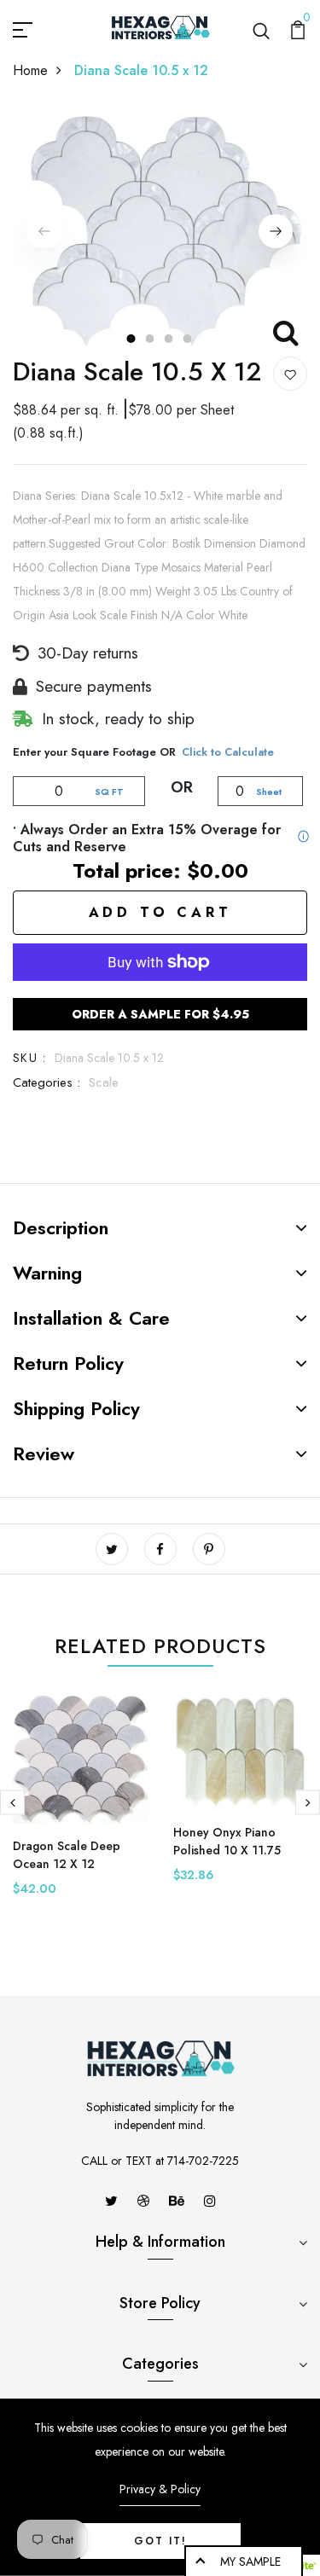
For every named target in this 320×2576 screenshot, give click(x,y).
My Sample (250, 2561)
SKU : (29, 1058)
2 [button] (151, 339)
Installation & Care (91, 1318)
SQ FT (109, 792)
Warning (47, 1273)
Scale (104, 1082)
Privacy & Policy (160, 2489)
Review (44, 1453)
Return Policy (68, 1363)
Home (30, 70)
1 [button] (132, 339)
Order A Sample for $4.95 (160, 1014)
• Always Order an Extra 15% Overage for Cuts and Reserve (147, 838)
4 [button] (189, 339)
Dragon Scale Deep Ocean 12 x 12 (67, 1855)
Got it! (160, 2541)
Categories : (47, 1082)
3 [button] (170, 339)
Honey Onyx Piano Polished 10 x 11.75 (227, 1841)
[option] (160, 232)
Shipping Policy (76, 1408)
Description (61, 1227)
